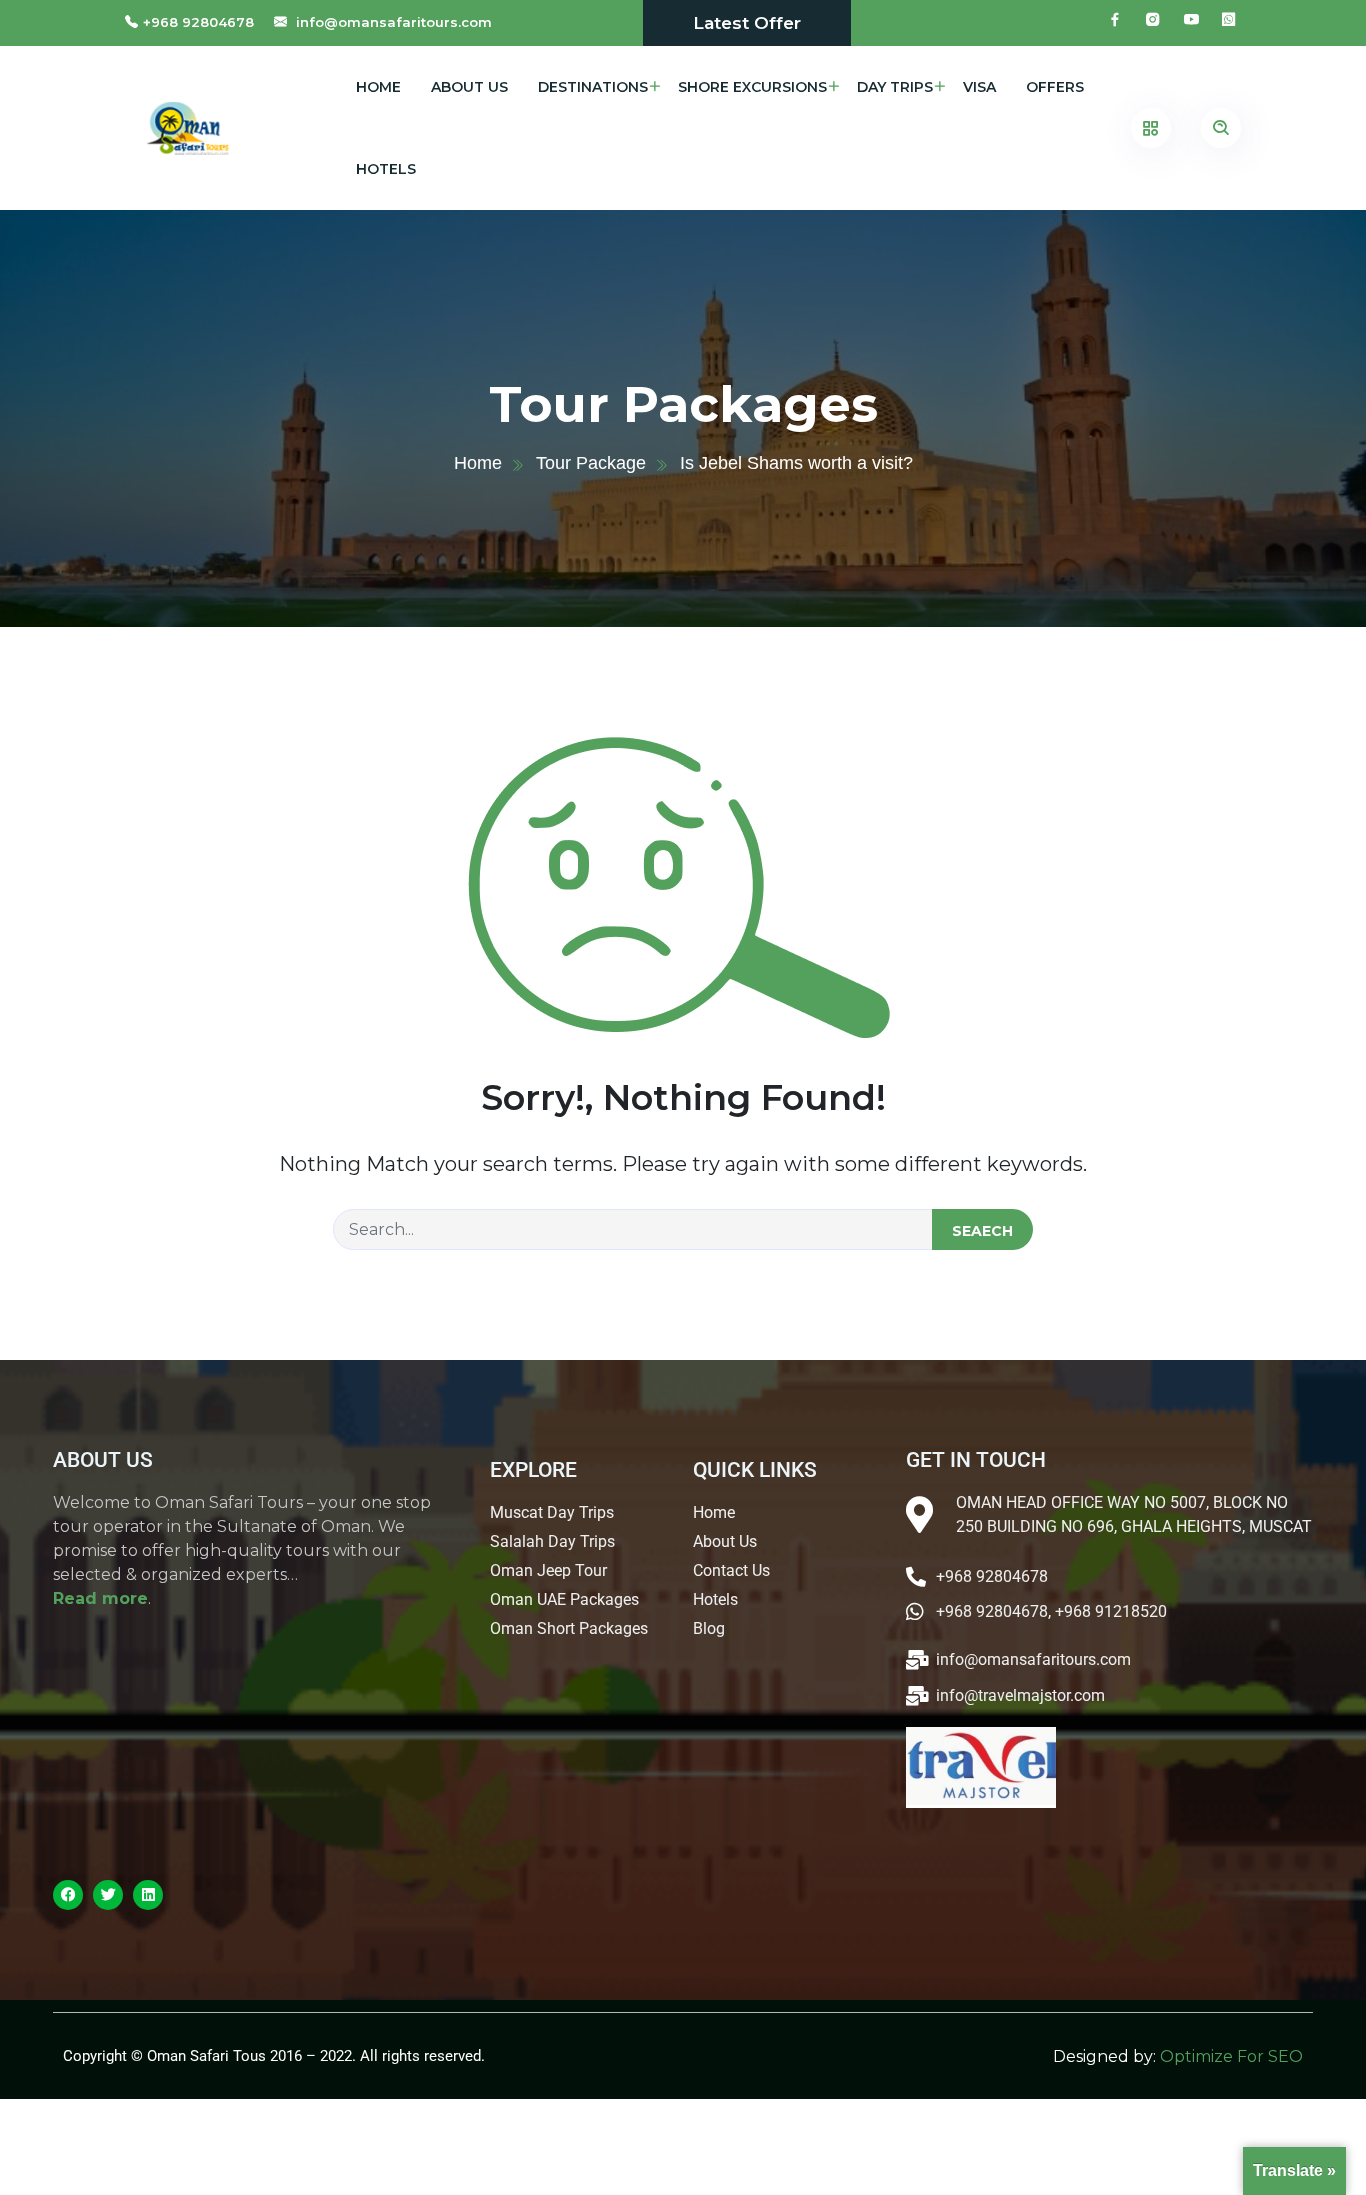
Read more (100, 1598)
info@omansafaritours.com (394, 22)
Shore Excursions (752, 87)
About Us (469, 87)
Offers (1055, 87)
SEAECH (982, 1231)
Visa (979, 87)
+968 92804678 (198, 22)
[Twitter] (108, 1895)
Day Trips (895, 87)
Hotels (386, 169)
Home (378, 87)
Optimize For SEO (1231, 2056)
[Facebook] (68, 1895)
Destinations (593, 87)
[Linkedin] (148, 1895)
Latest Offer (747, 23)
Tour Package (591, 463)
